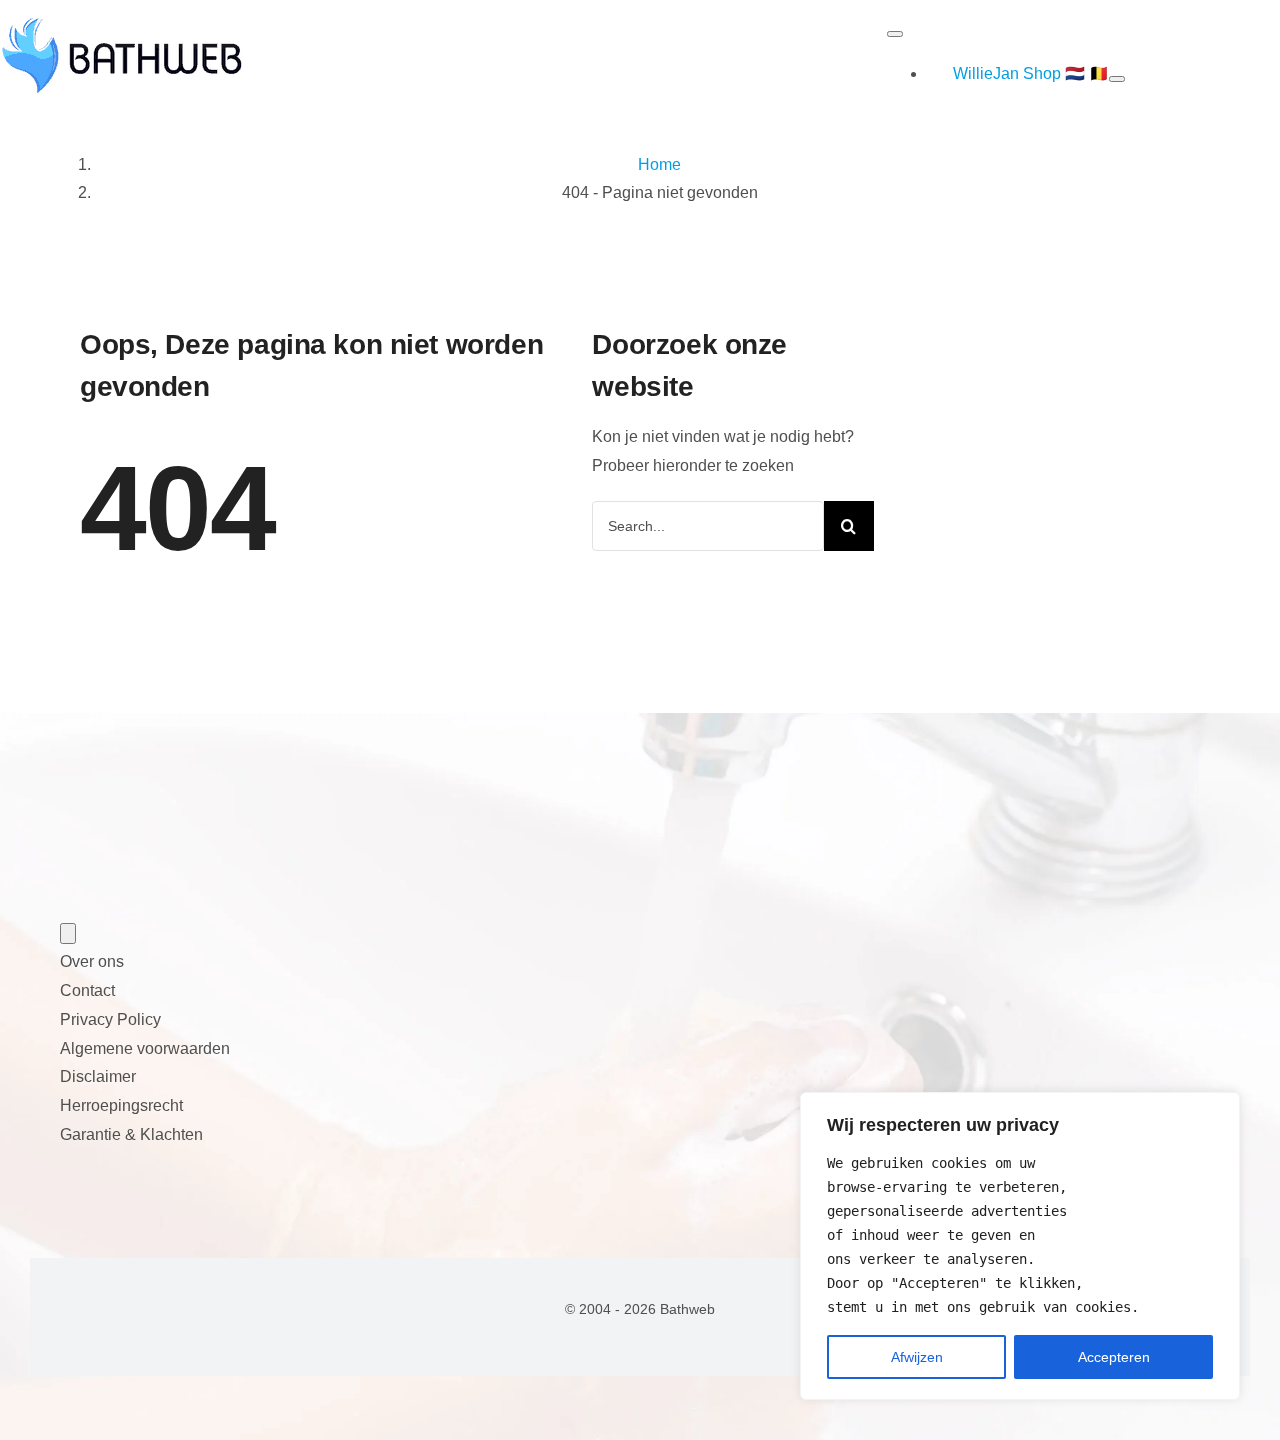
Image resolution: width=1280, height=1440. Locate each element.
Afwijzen (917, 1357)
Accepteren (1114, 1357)
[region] (1020, 1246)
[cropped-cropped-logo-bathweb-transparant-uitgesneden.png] (121, 28)
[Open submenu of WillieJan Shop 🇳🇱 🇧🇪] (1117, 79)
